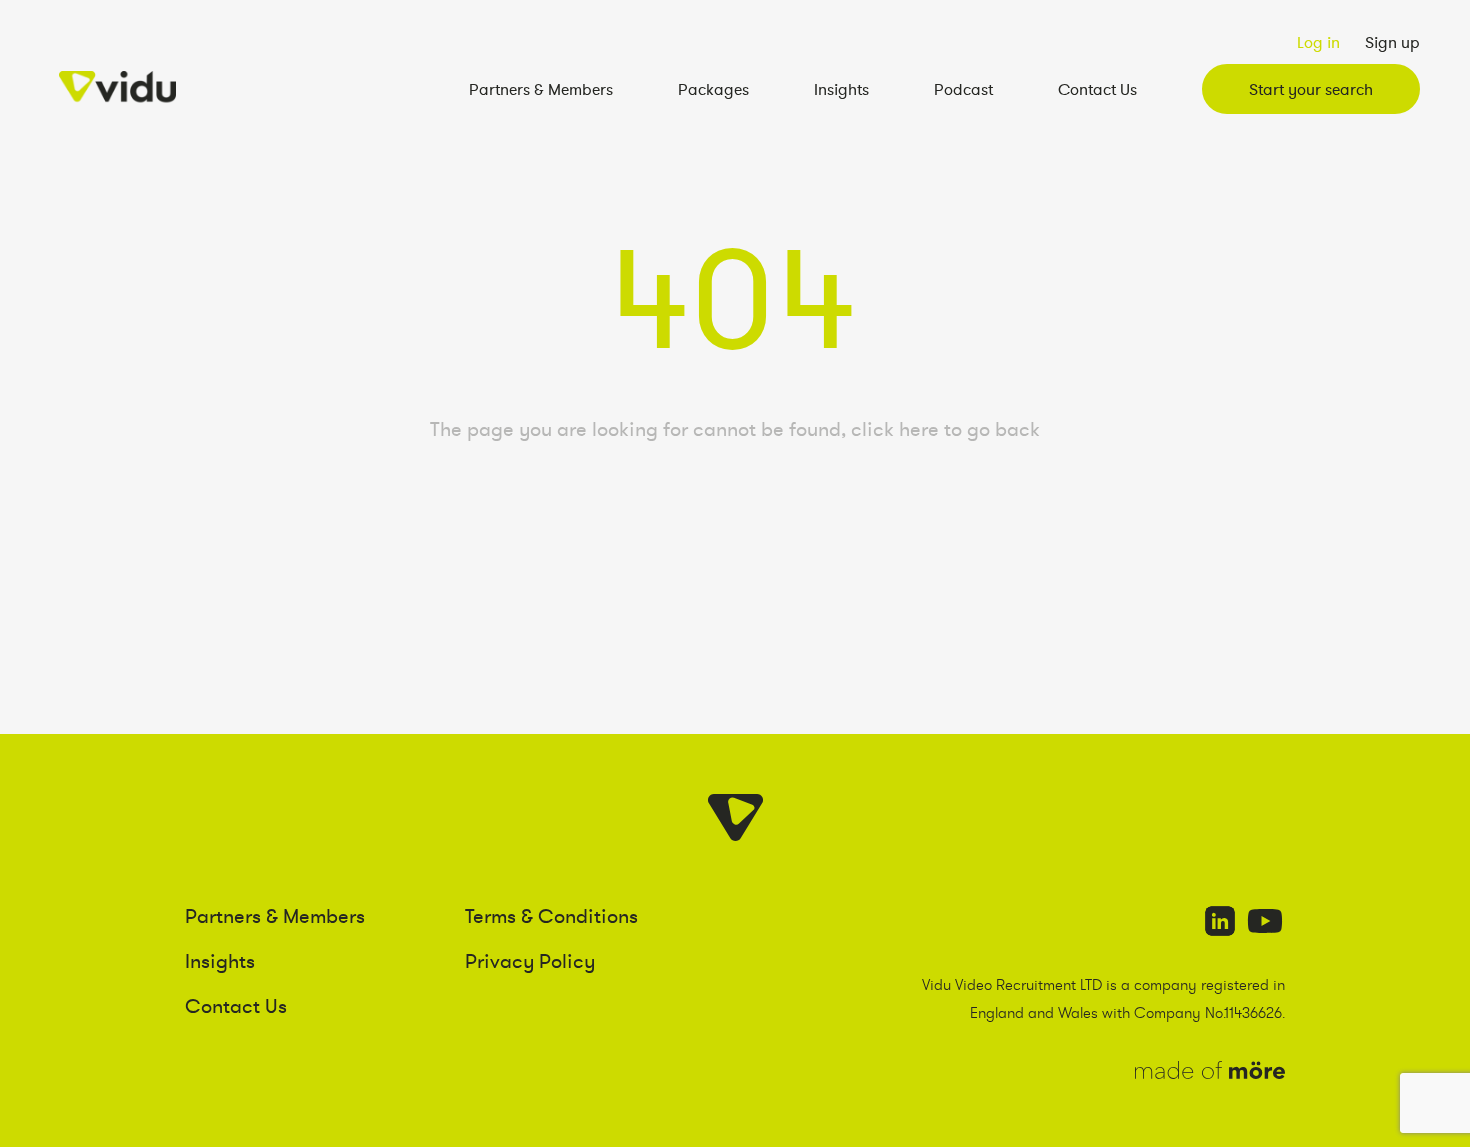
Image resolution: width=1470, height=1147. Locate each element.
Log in (1318, 42)
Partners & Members (541, 89)
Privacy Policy (530, 961)
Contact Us (1097, 89)
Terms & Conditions (551, 916)
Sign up (1392, 42)
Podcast (963, 89)
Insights (841, 89)
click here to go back (945, 429)
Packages (713, 89)
